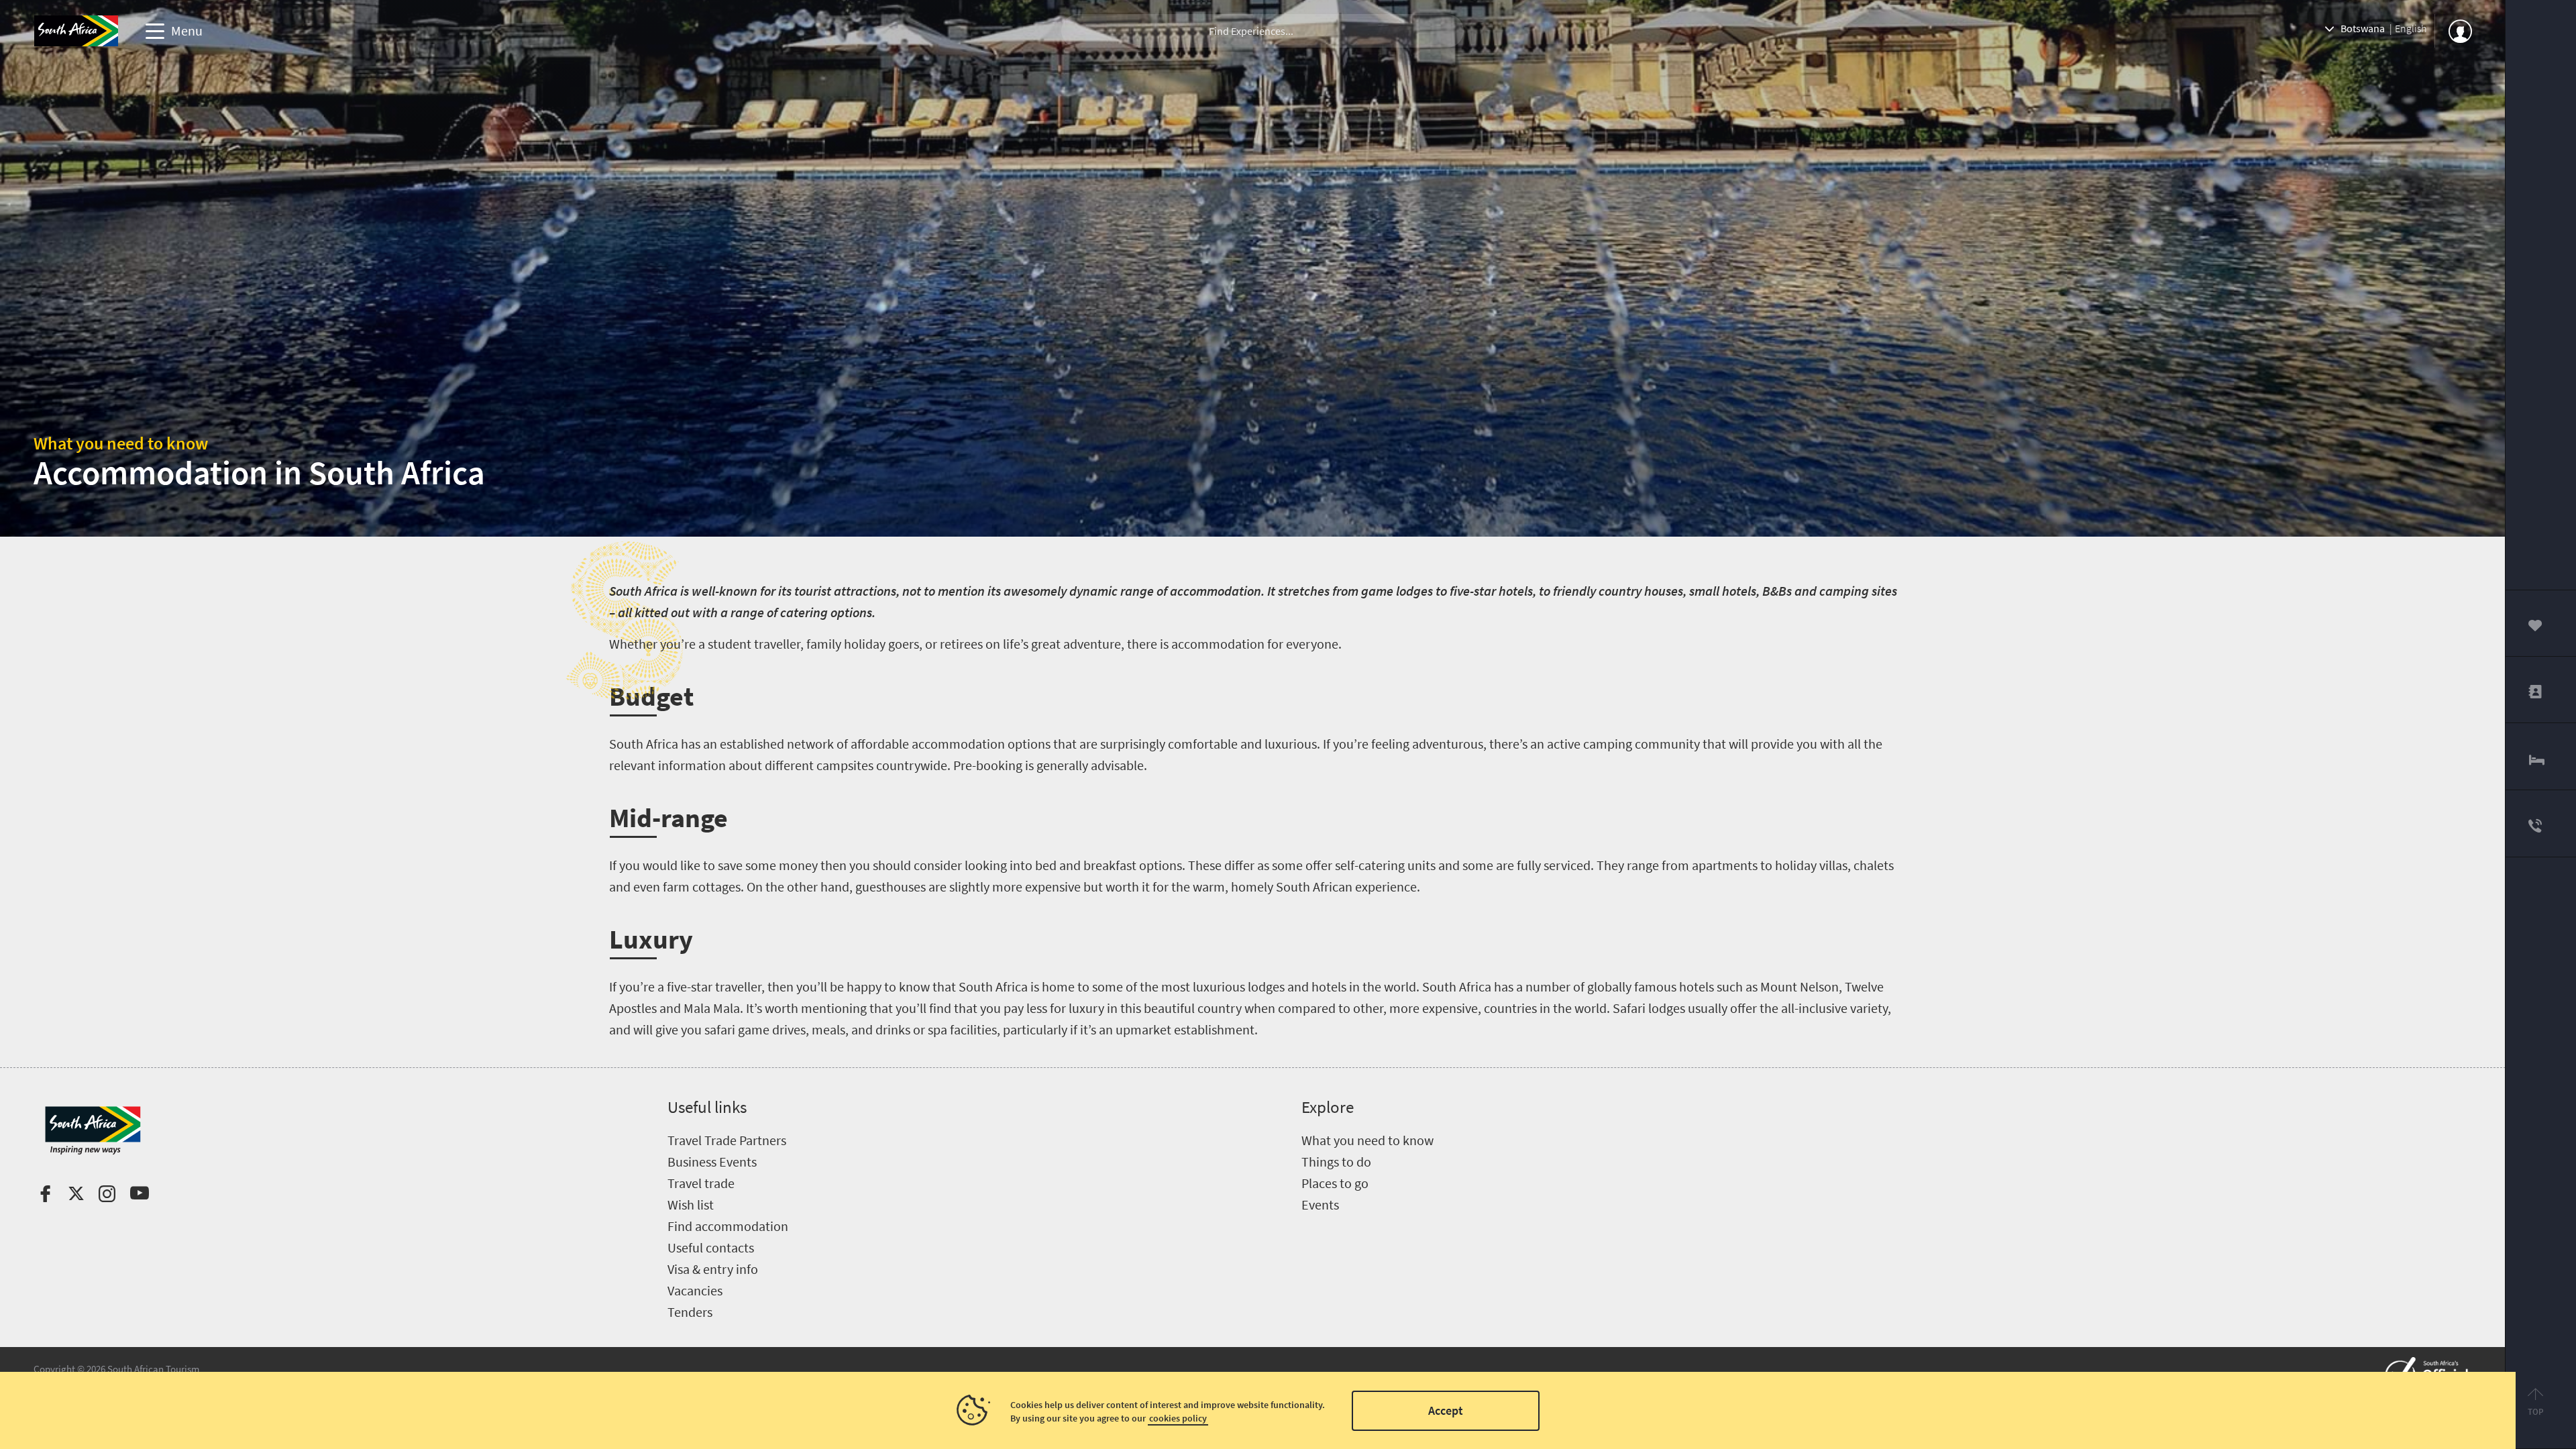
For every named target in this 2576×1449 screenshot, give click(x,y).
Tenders (690, 1312)
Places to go (1335, 1183)
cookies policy (1178, 1418)
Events (1320, 1204)
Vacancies (695, 1290)
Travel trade (701, 1183)
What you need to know (121, 443)
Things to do (1336, 1162)
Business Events (712, 1162)
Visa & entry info (713, 1269)
